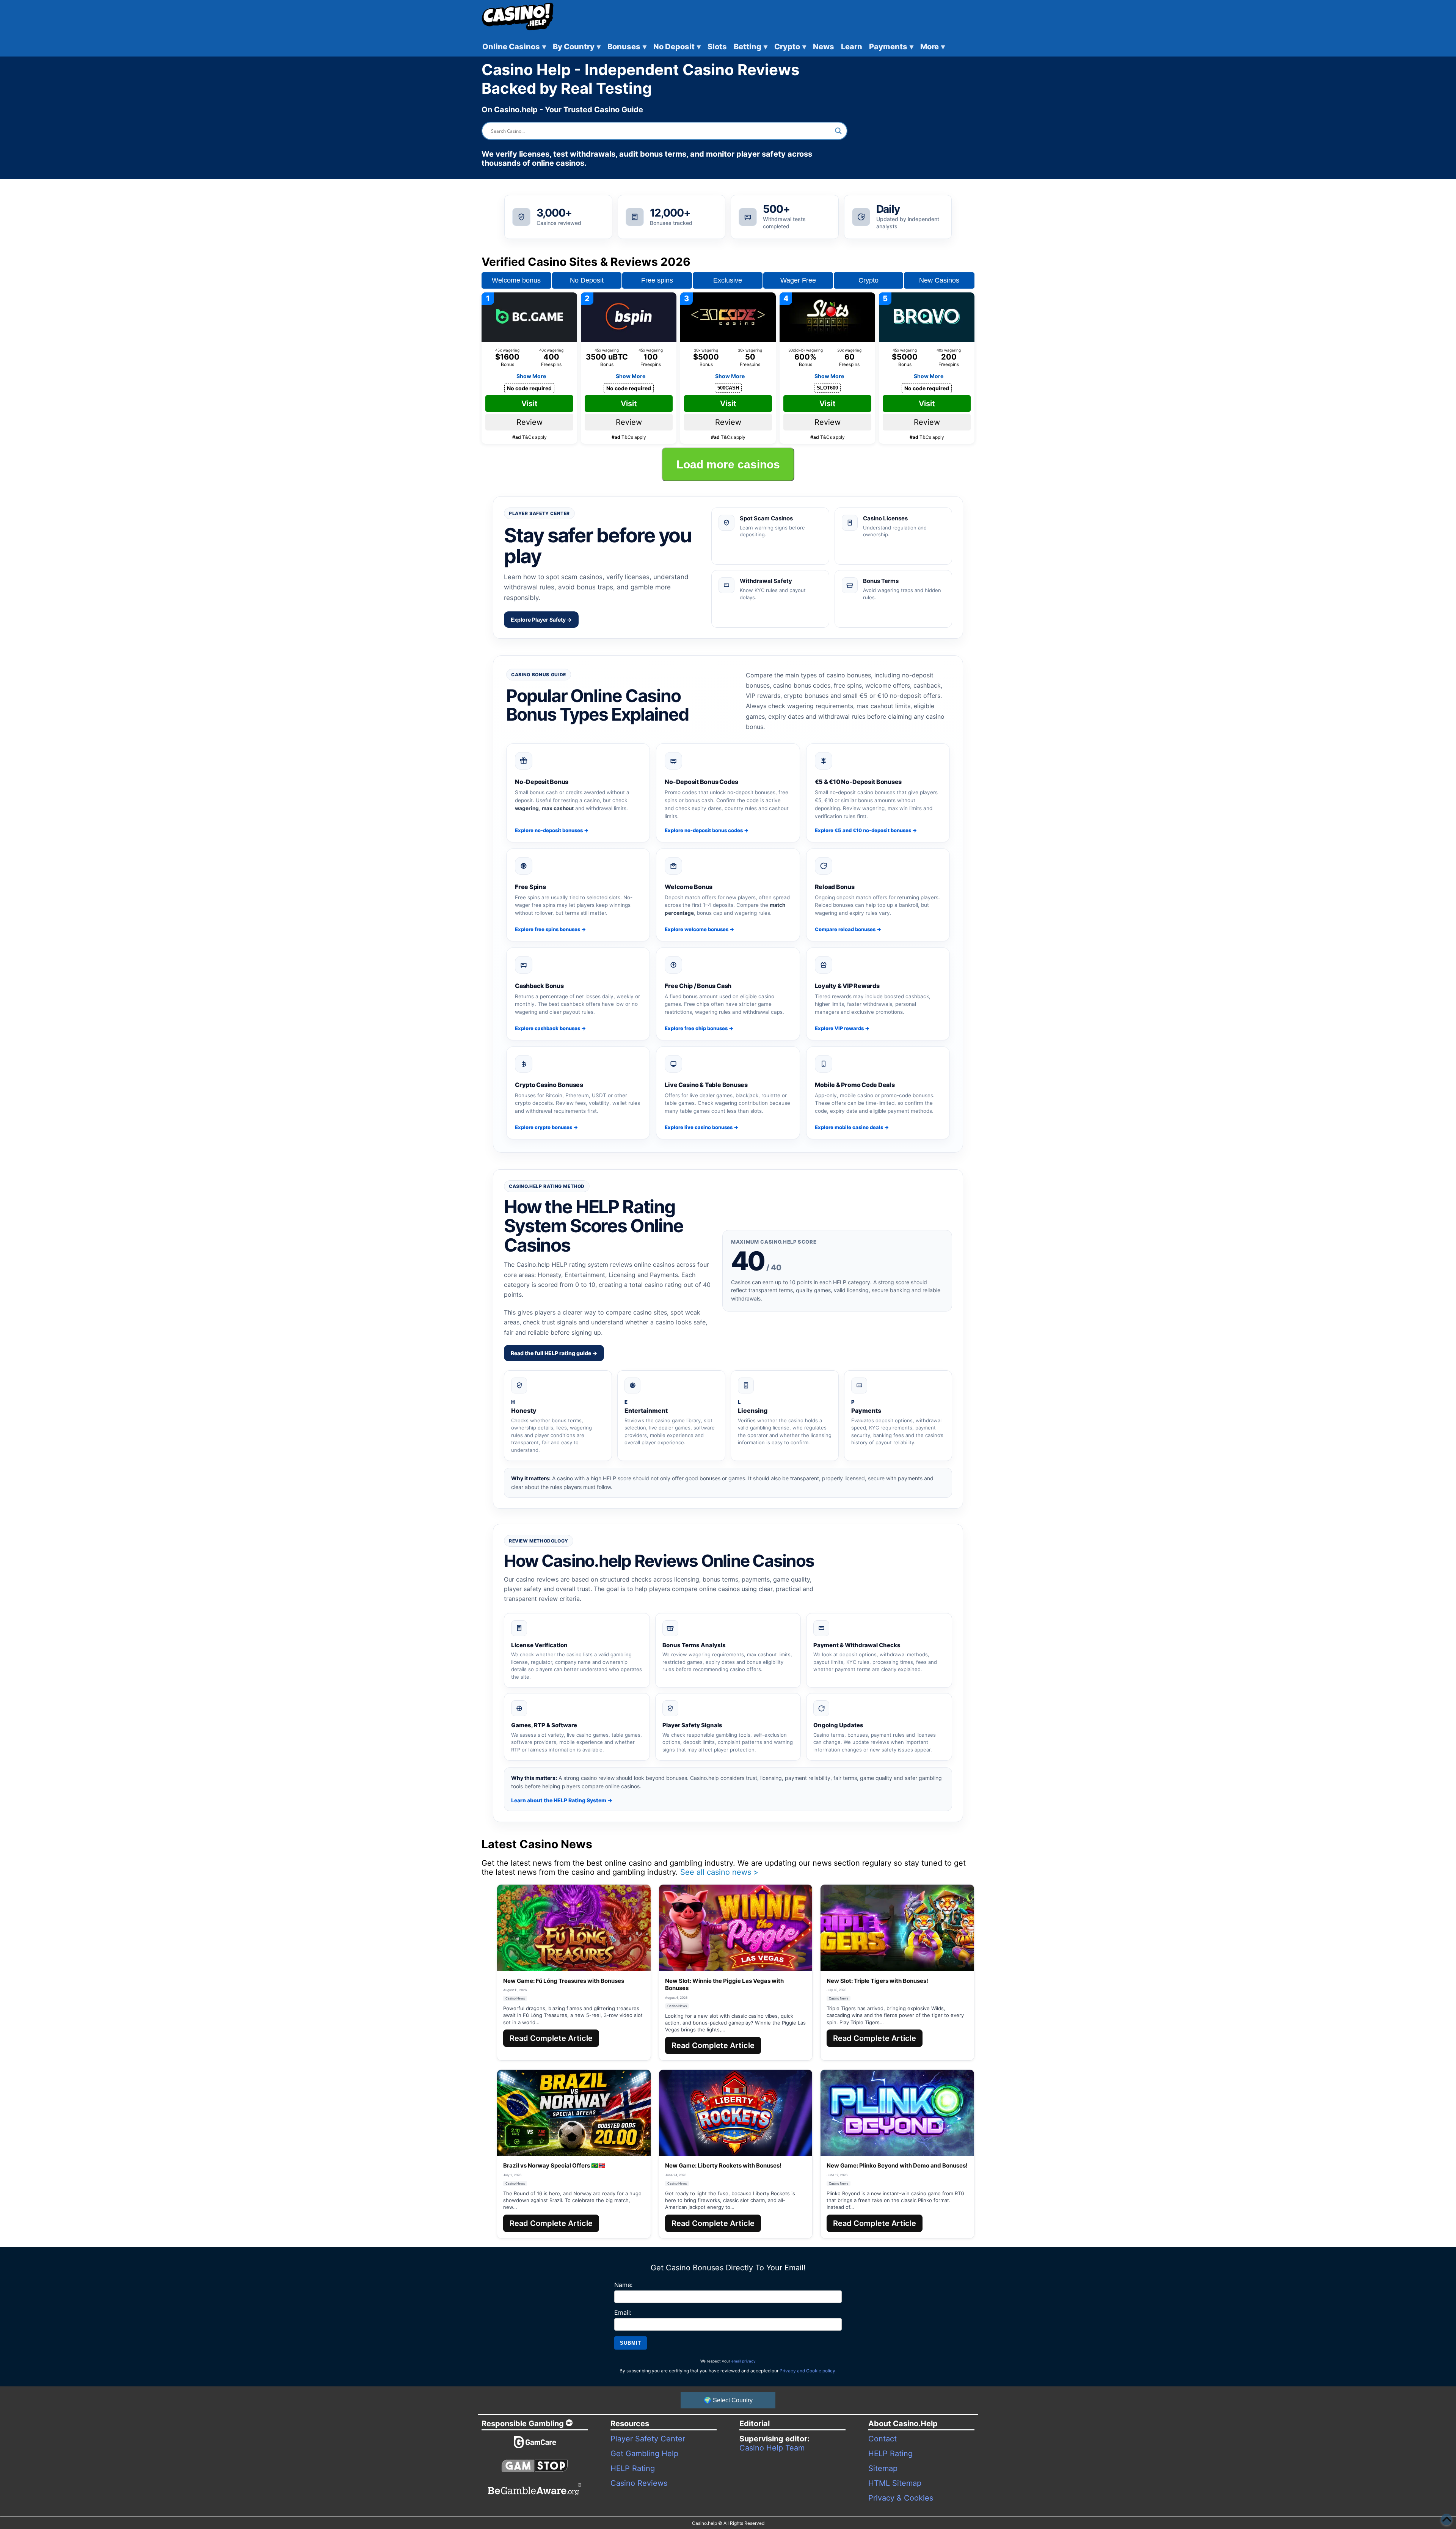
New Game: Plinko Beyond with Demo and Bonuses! (897, 2165)
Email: (623, 2312)
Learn (852, 47)
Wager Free (798, 280)
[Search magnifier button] (838, 131)
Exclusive (728, 280)
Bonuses (627, 47)
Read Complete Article (551, 2038)
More (933, 47)
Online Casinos (514, 47)
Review (530, 422)
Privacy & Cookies (901, 2498)
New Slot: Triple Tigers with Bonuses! (877, 1981)
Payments (891, 47)
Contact (883, 2439)
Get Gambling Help (644, 2454)
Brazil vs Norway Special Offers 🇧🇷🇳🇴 (554, 2165)
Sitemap (883, 2468)
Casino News (515, 1998)
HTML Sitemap (895, 2483)
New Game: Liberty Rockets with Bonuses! (723, 2165)
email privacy (744, 2361)
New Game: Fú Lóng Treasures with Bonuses (564, 1981)
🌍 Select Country (728, 2400)
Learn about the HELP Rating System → (562, 1800)
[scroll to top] (1447, 2520)
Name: (623, 2285)
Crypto (790, 47)
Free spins (657, 280)
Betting (751, 47)
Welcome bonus (516, 280)
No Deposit (677, 47)
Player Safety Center (648, 2439)
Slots (717, 47)
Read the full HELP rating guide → (554, 1353)
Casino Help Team (772, 2448)
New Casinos (939, 280)
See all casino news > (719, 1872)
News (824, 47)
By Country (577, 47)
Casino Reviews (639, 2483)
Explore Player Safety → (541, 620)
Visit (530, 404)
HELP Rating (633, 2468)
